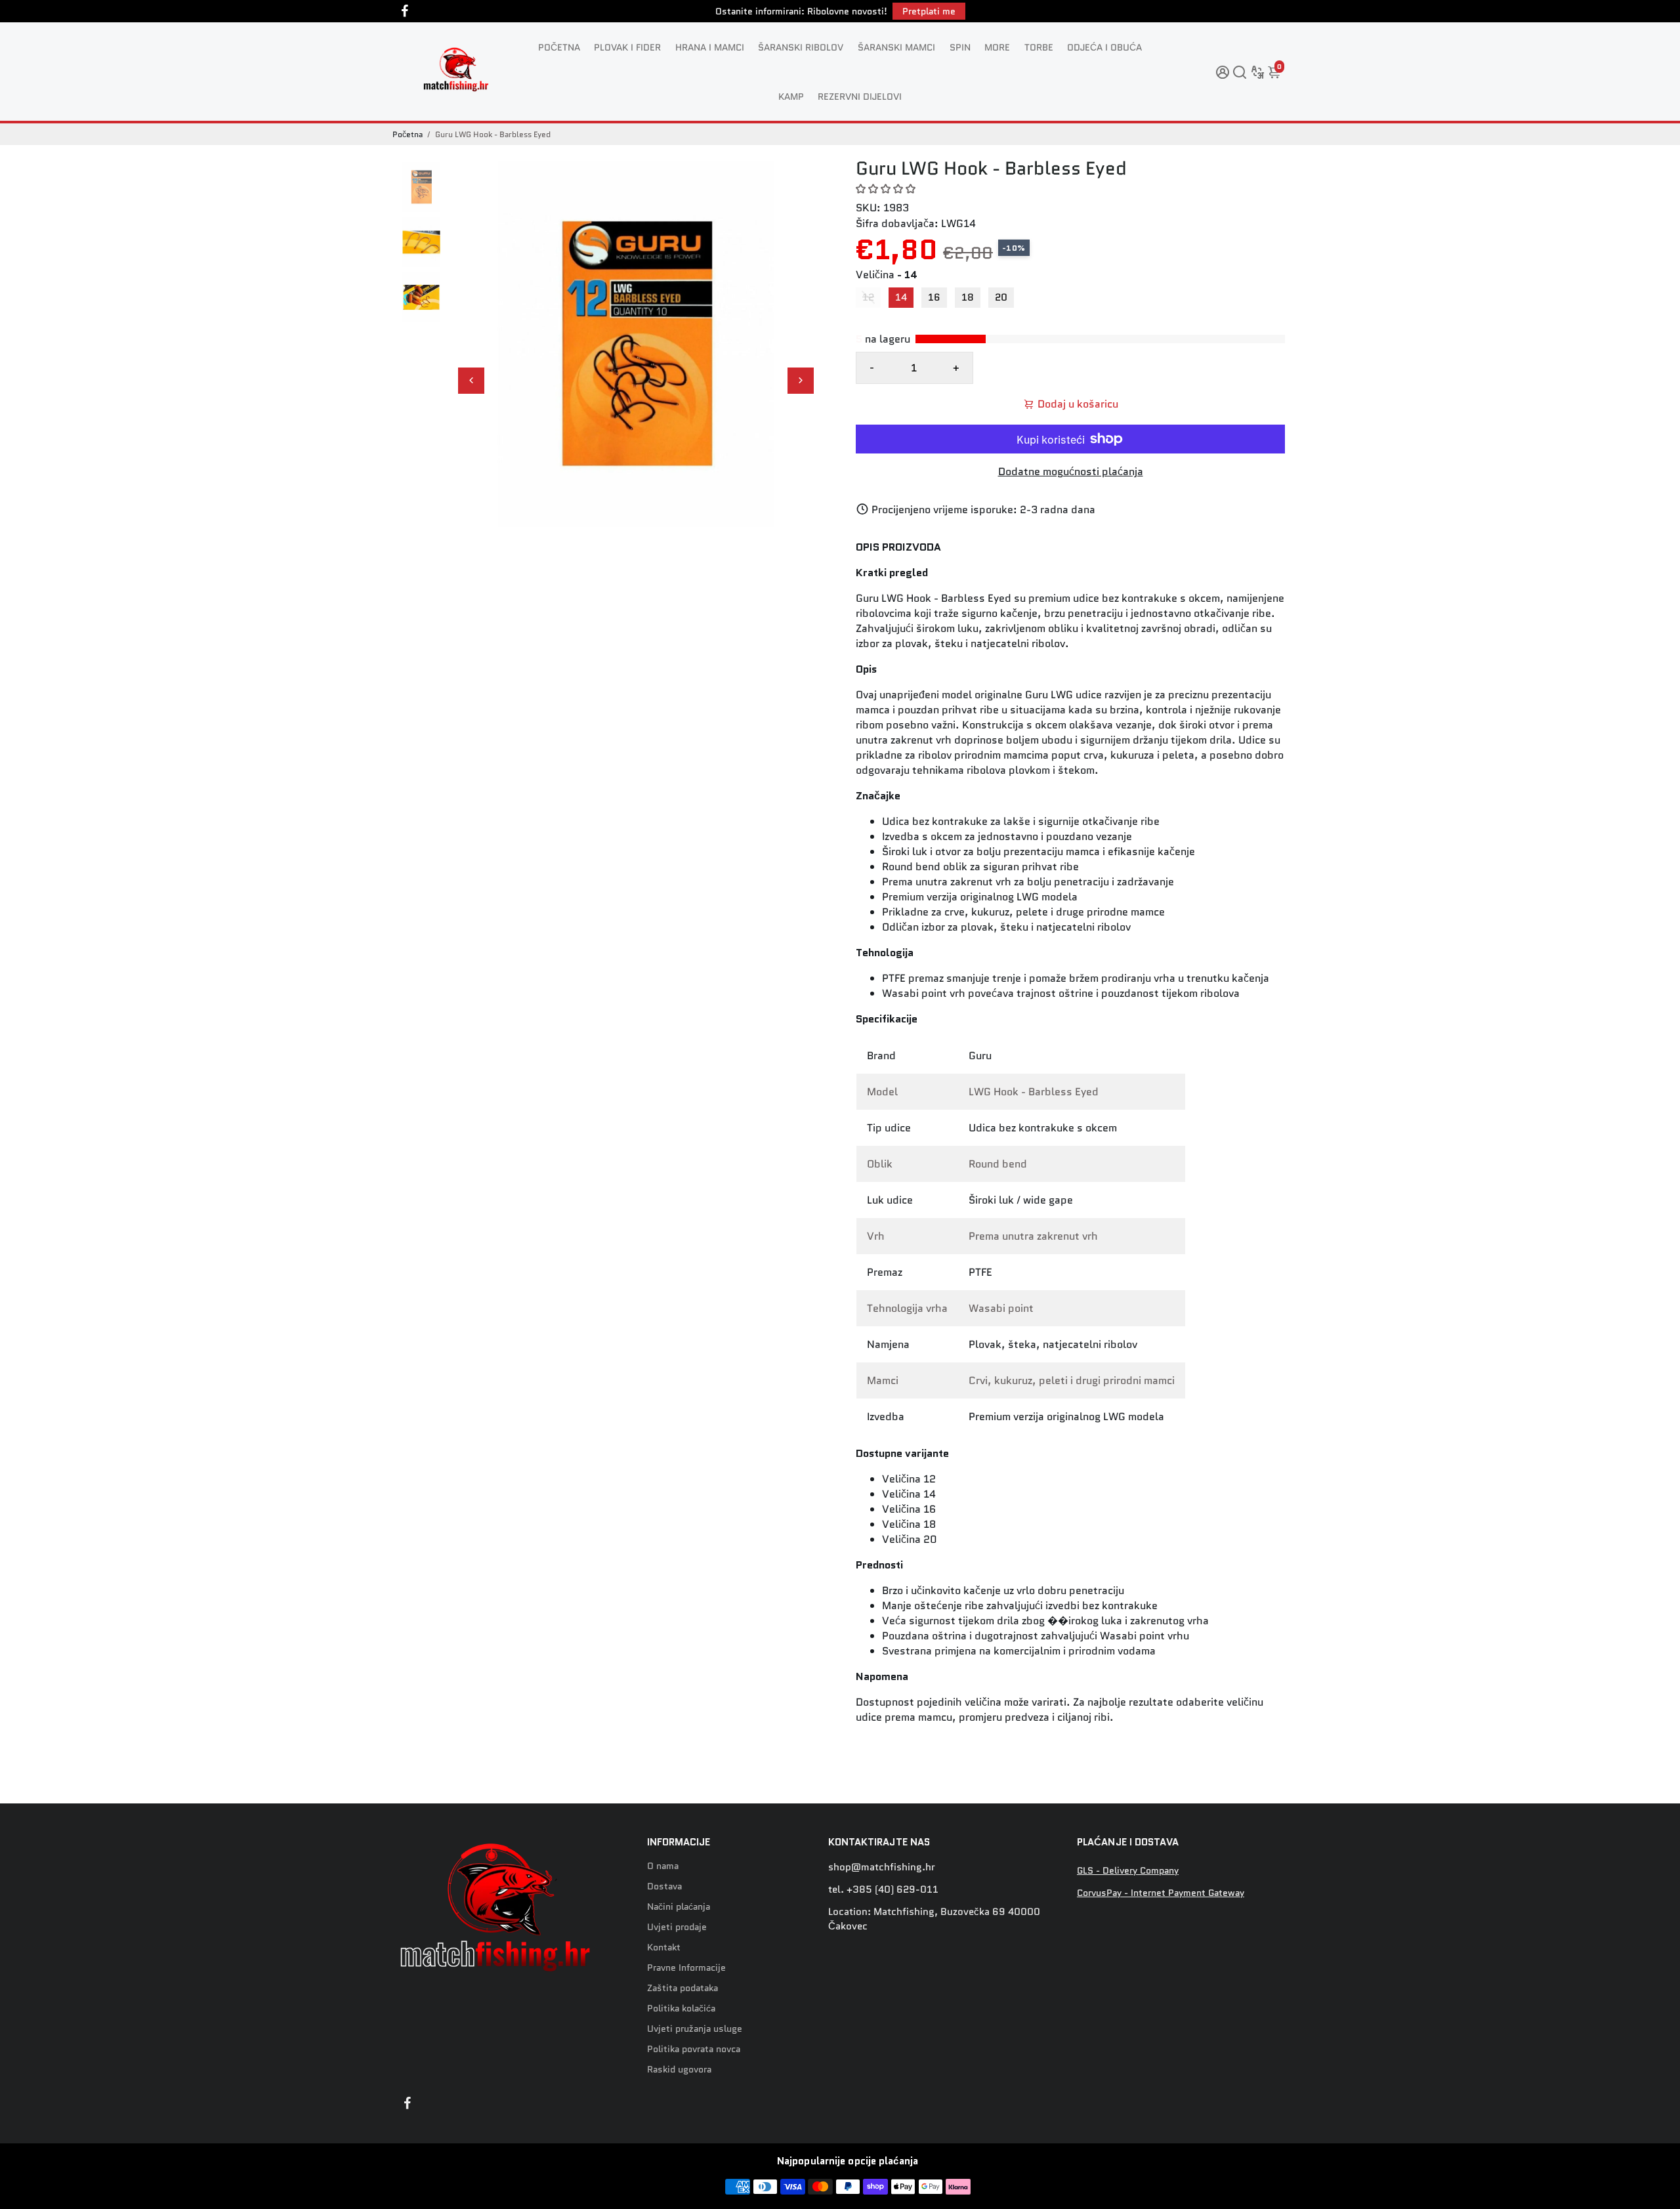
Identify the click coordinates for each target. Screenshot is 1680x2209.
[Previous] (471, 381)
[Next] (801, 381)
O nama (663, 1866)
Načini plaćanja (679, 1907)
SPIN (960, 47)
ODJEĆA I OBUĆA (1104, 47)
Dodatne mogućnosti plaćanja (1071, 472)
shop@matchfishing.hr (882, 1867)
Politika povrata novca (694, 2049)
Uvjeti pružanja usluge (695, 2029)
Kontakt (664, 1947)
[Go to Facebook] (405, 11)
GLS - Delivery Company (1128, 1871)
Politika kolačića (681, 2009)
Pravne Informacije (686, 1968)
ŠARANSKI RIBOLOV (801, 47)
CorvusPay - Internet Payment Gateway (1161, 1893)
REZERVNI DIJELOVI (860, 96)
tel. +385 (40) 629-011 (883, 1889)
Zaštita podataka (682, 1988)
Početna (408, 134)
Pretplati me (929, 11)
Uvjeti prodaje (677, 1927)
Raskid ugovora (679, 2070)
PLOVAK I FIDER (627, 47)
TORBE (1039, 47)
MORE (997, 47)
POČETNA (559, 47)
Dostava (664, 1886)
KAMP (791, 96)
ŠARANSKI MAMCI (896, 47)
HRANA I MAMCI (710, 47)
